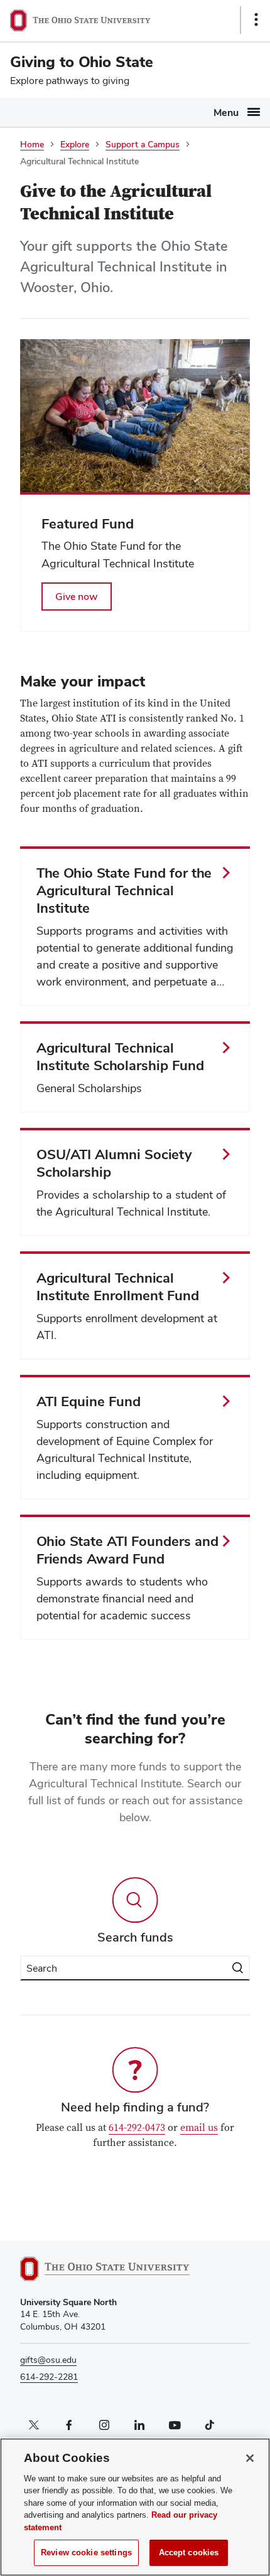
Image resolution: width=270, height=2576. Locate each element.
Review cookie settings (86, 2552)
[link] (135, 562)
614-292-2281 (49, 2377)
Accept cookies (189, 2552)
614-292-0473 (137, 2128)
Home (32, 144)
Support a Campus (143, 144)
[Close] (250, 2458)
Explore (75, 144)
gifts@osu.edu (48, 2360)
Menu (226, 113)
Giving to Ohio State (82, 62)
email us (199, 2128)
